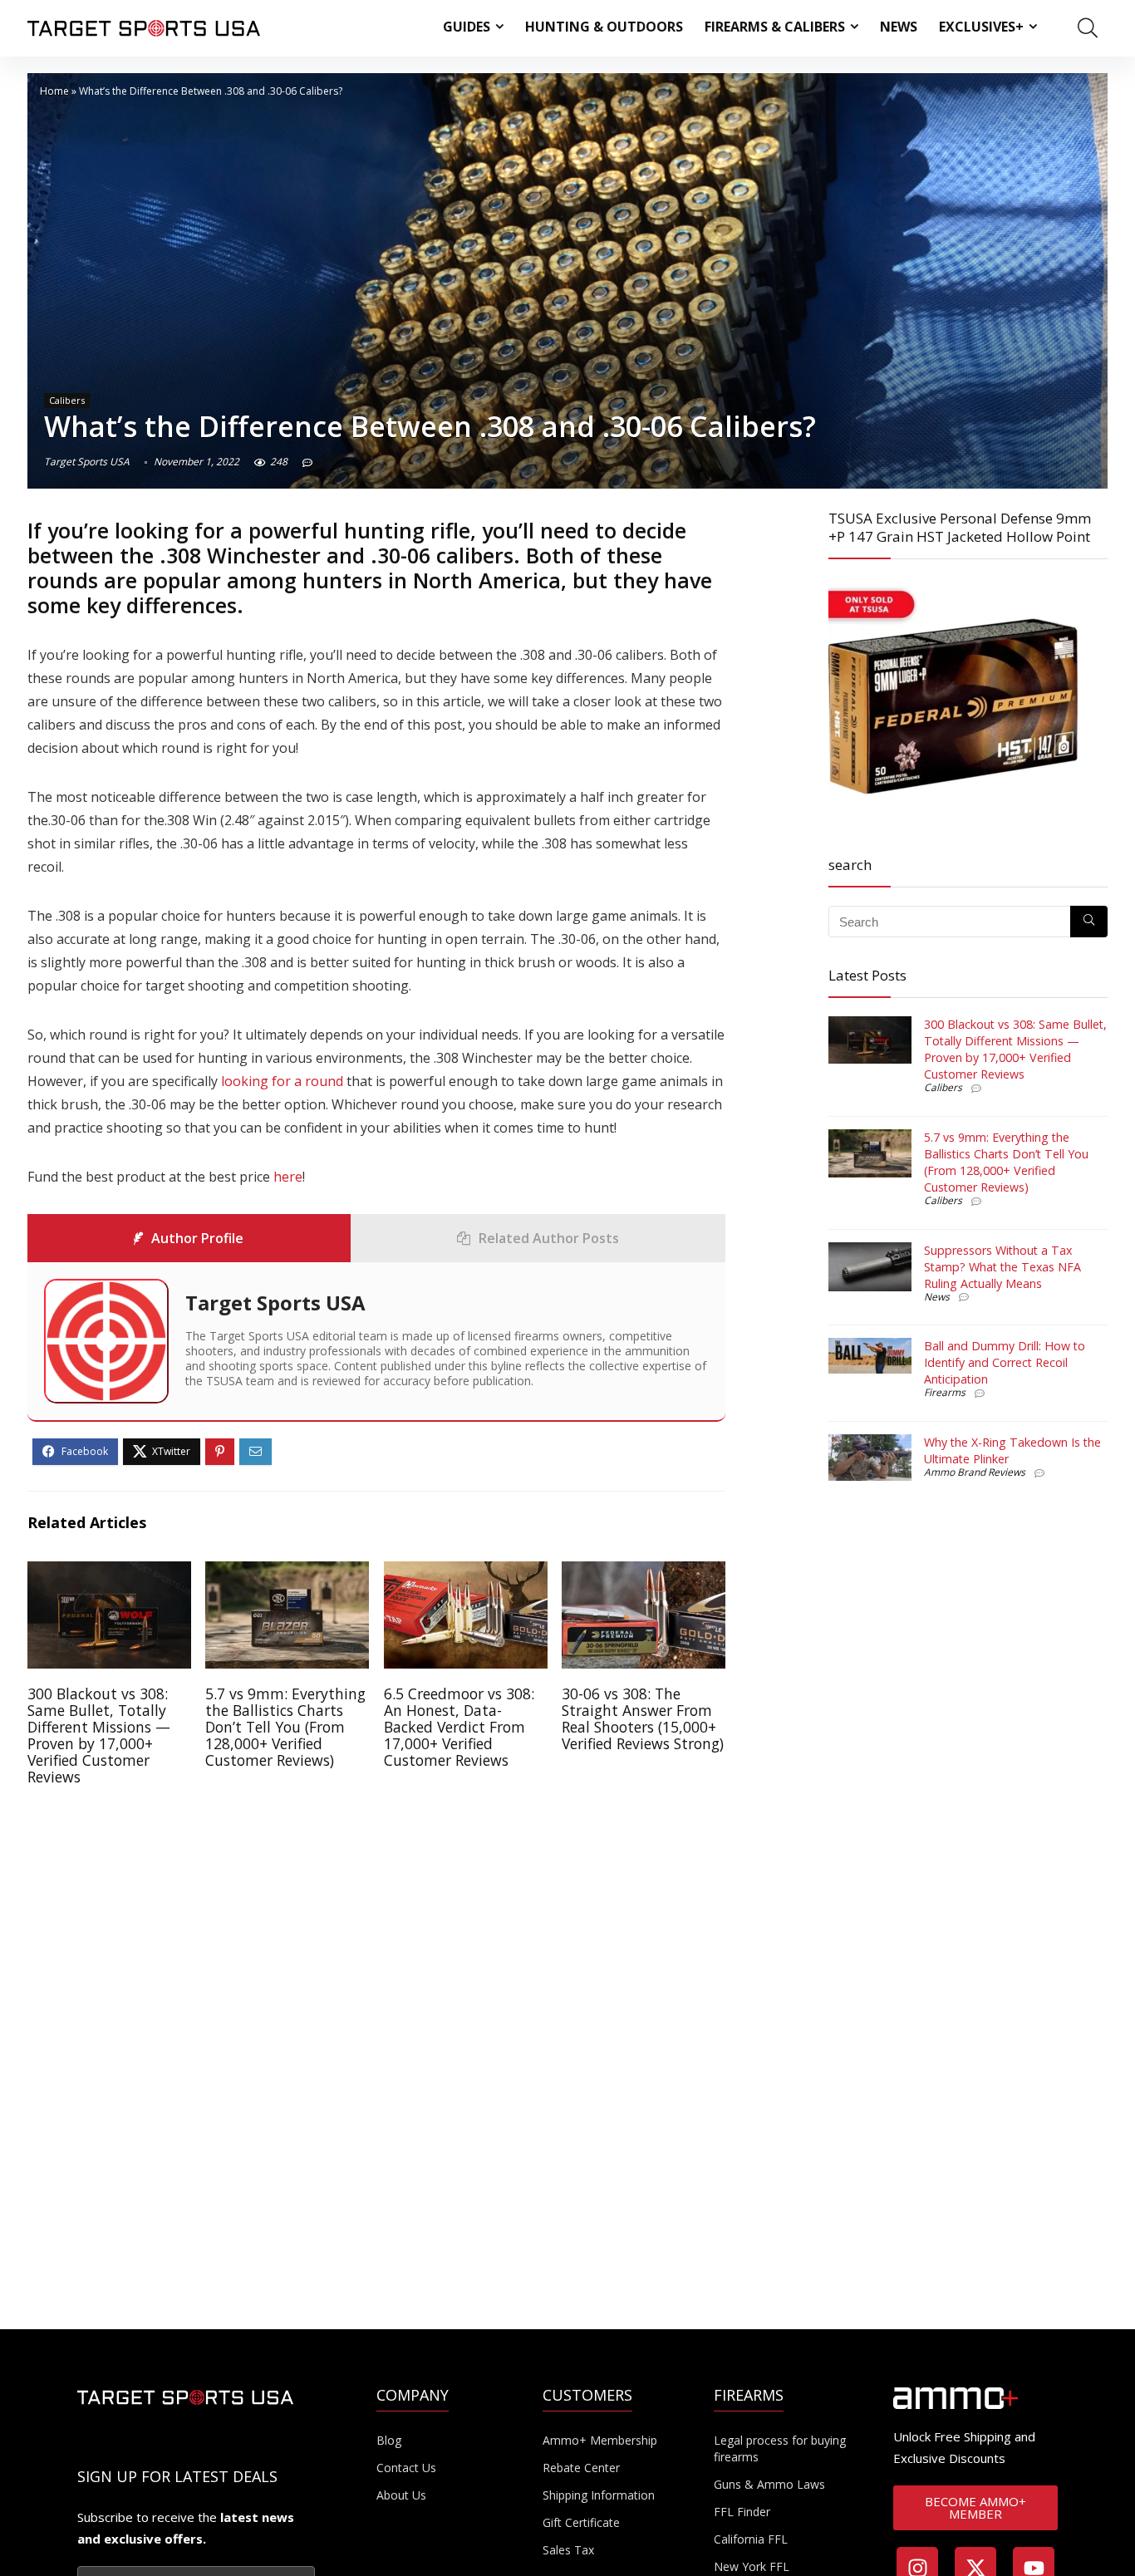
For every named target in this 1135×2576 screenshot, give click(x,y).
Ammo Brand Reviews (975, 1472)
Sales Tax (568, 2550)
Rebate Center (581, 2468)
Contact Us (406, 2468)
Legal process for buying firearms (780, 2448)
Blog (389, 2440)
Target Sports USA (87, 462)
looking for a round (284, 1081)
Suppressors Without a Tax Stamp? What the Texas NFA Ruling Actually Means (1002, 1267)
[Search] (1089, 922)
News (899, 27)
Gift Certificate (581, 2522)
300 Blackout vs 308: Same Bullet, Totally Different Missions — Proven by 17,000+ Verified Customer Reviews (99, 1735)
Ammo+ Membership (600, 2440)
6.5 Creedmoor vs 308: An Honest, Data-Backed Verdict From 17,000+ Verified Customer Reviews (459, 1727)
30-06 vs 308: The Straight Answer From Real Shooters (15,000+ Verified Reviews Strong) (643, 1718)
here (288, 1177)
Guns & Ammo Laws (769, 2484)
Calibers (67, 400)
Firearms (945, 1392)
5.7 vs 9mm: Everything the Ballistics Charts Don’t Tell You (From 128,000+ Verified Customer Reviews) (285, 1727)
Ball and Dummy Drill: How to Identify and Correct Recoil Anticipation (1005, 1362)
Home (54, 91)
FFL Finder (742, 2512)
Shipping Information (599, 2495)
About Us (401, 2495)
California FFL (751, 2539)
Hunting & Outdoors (604, 27)
